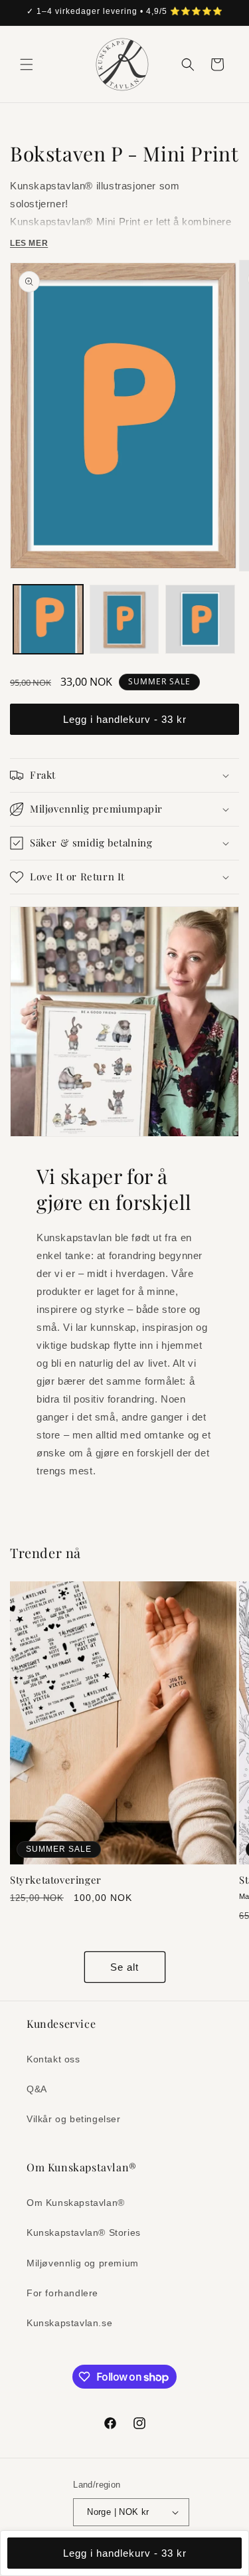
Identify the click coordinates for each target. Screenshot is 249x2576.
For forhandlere (62, 2293)
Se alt (124, 1967)
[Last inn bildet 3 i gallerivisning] (200, 620)
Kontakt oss (53, 2059)
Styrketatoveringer (56, 1880)
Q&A (37, 2089)
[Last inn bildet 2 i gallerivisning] (124, 620)
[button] (27, 64)
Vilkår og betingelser (74, 2119)
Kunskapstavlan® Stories (84, 2232)
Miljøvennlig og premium (83, 2263)
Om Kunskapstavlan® (76, 2203)
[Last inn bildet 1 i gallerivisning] (48, 620)
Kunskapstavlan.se (69, 2323)
